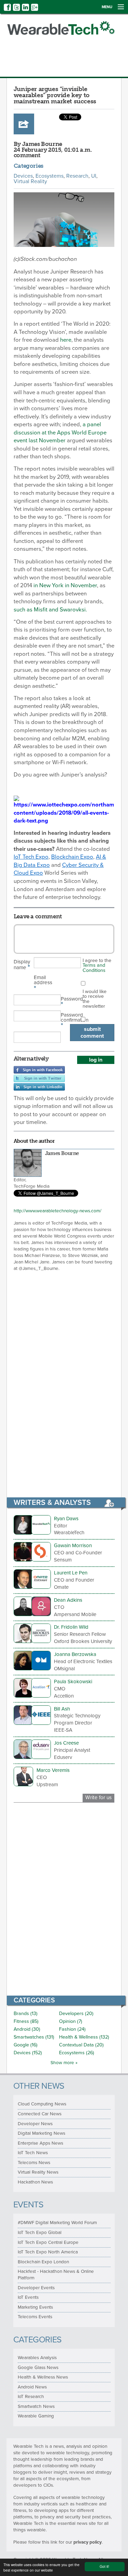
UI (94, 176)
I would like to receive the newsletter (95, 999)
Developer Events (36, 2288)
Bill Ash (62, 1709)
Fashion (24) (72, 2029)
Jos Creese (66, 1743)
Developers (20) (76, 2014)
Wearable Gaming (36, 2416)
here (66, 340)
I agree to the (97, 965)
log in (96, 1060)
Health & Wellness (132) (84, 2037)
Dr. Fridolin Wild (71, 1627)
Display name (22, 965)
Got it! (104, 2566)
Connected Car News (40, 2114)
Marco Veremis (53, 1770)
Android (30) (27, 2029)
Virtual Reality (30, 181)
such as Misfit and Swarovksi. (50, 610)
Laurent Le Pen (71, 1573)
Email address (43, 983)
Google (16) (26, 2045)
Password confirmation (71, 1021)
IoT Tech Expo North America (48, 2252)
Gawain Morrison (73, 1545)
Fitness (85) (26, 2021)
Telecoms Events (35, 2317)
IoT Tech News (33, 2153)
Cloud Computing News (42, 2104)
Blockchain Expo (72, 857)
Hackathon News (35, 2182)
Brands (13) (26, 2014)
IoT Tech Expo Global (40, 2233)
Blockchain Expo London (43, 2262)
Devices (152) (28, 2053)
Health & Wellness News (43, 2377)
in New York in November (65, 586)
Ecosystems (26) (77, 2053)
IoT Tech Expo (31, 857)
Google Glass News (38, 2368)
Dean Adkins (68, 1600)
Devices (23, 176)
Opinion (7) (71, 2021)
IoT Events (28, 2297)
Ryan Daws (66, 1519)
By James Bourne (38, 144)
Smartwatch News (36, 2407)
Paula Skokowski (73, 1682)
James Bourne (62, 1153)
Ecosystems (49, 176)
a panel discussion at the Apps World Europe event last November (60, 433)
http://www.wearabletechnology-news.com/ (58, 1211)
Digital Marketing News (41, 2133)
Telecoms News (34, 2163)
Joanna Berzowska (75, 1654)
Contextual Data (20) (81, 2045)
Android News (32, 2387)
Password (71, 1002)
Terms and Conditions (94, 968)
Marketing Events (35, 2307)
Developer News (35, 2124)
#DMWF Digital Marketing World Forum (57, 2223)
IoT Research (31, 2397)
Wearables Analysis (37, 2358)
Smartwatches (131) (34, 2037)
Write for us (98, 1797)
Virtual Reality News (38, 2172)
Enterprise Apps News (40, 2143)
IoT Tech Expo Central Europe (48, 2242)
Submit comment (92, 1033)
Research (77, 176)
